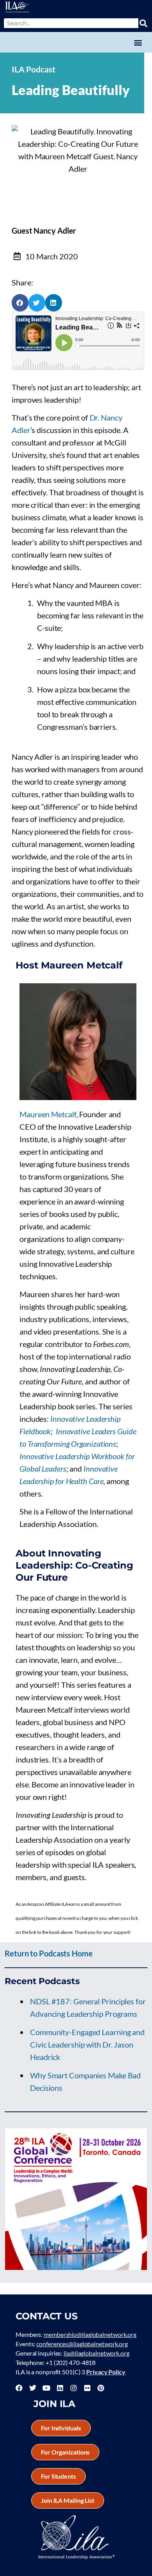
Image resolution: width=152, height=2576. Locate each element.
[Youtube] (46, 2388)
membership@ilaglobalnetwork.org (90, 2334)
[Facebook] (19, 2388)
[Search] (143, 23)
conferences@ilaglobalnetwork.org (82, 2344)
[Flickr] (87, 2388)
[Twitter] (33, 2388)
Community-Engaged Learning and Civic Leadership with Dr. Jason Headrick (87, 2044)
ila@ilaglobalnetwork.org (96, 2353)
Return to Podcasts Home (49, 1953)
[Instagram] (74, 2388)
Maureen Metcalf (48, 1114)
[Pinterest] (101, 2388)
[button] (138, 42)
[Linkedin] (60, 2388)
